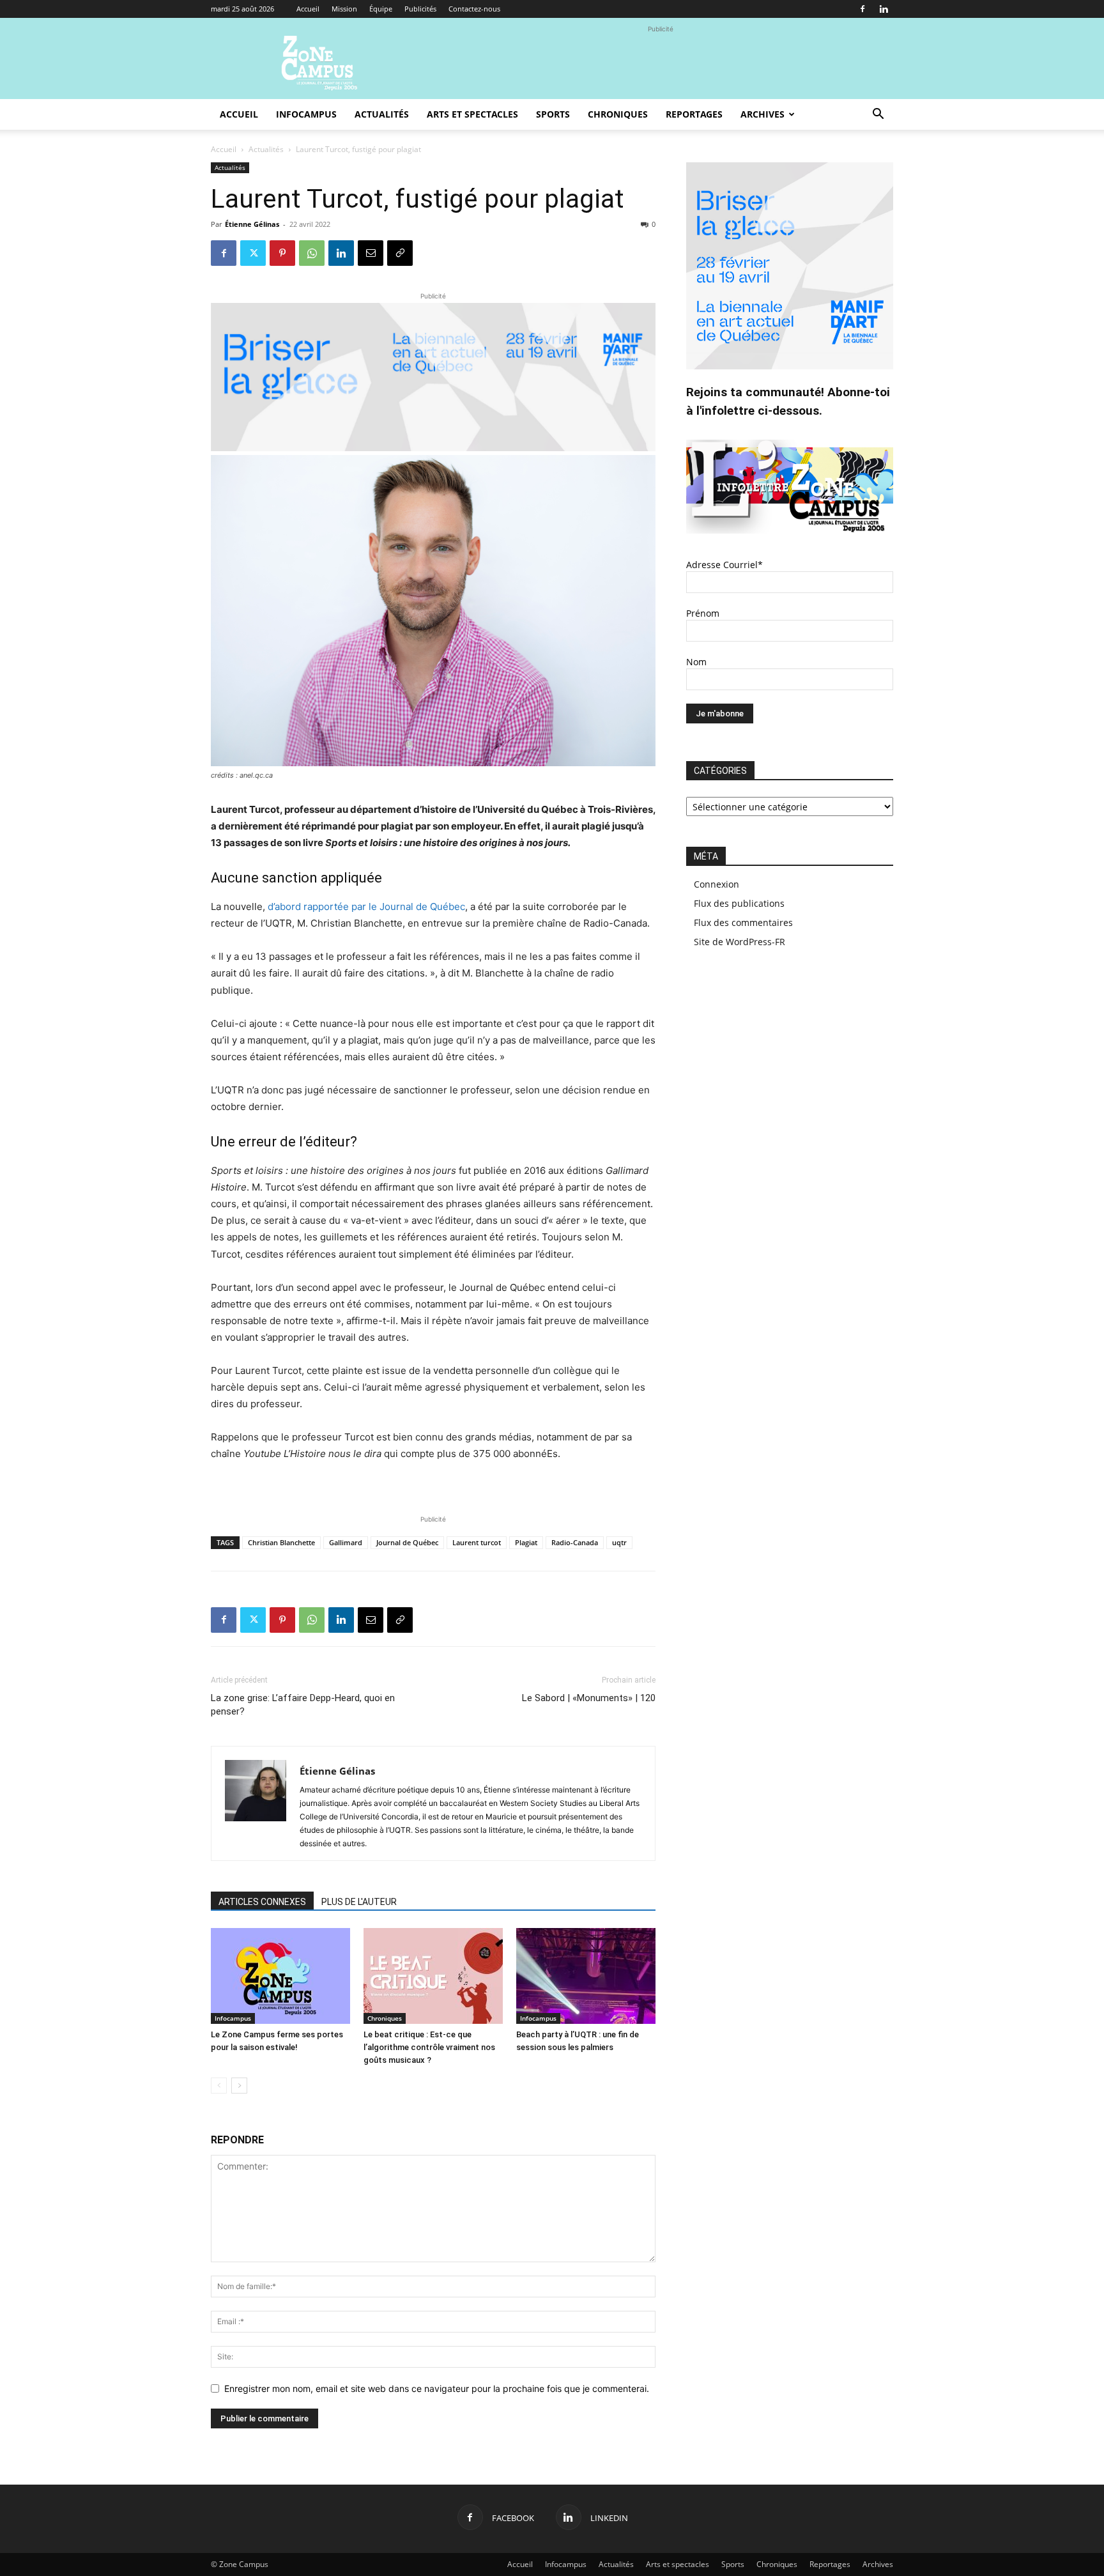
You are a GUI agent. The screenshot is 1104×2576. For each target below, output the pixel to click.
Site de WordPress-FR (740, 942)
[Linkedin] (884, 9)
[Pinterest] (282, 253)
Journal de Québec (407, 1542)
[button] (878, 115)
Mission (344, 9)
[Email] (371, 253)
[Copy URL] (400, 253)
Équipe (381, 9)
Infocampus (306, 114)
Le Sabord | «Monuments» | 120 (589, 1698)
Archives (763, 114)
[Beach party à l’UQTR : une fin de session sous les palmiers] (586, 1976)
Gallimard (346, 1542)
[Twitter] (253, 253)
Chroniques (618, 114)
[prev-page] (219, 2086)
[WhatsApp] (312, 253)
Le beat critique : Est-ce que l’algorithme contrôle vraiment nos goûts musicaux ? (429, 2047)
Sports (553, 114)
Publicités (420, 9)
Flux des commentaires (743, 922)
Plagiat (526, 1542)
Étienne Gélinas (252, 224)
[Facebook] (862, 9)
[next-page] (239, 2086)
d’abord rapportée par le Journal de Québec (365, 906)
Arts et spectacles (472, 114)
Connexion (717, 884)
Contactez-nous (474, 9)
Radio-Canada (575, 1542)
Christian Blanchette (281, 1542)
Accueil (308, 9)
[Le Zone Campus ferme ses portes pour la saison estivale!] (280, 1976)
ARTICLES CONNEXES (262, 1902)
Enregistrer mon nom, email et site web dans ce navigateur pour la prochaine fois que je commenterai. (437, 2388)
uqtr (619, 1542)
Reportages (694, 114)
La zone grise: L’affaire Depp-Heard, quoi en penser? (303, 1705)
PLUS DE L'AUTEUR (359, 1902)
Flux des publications (739, 903)
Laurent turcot (477, 1542)
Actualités (382, 114)
